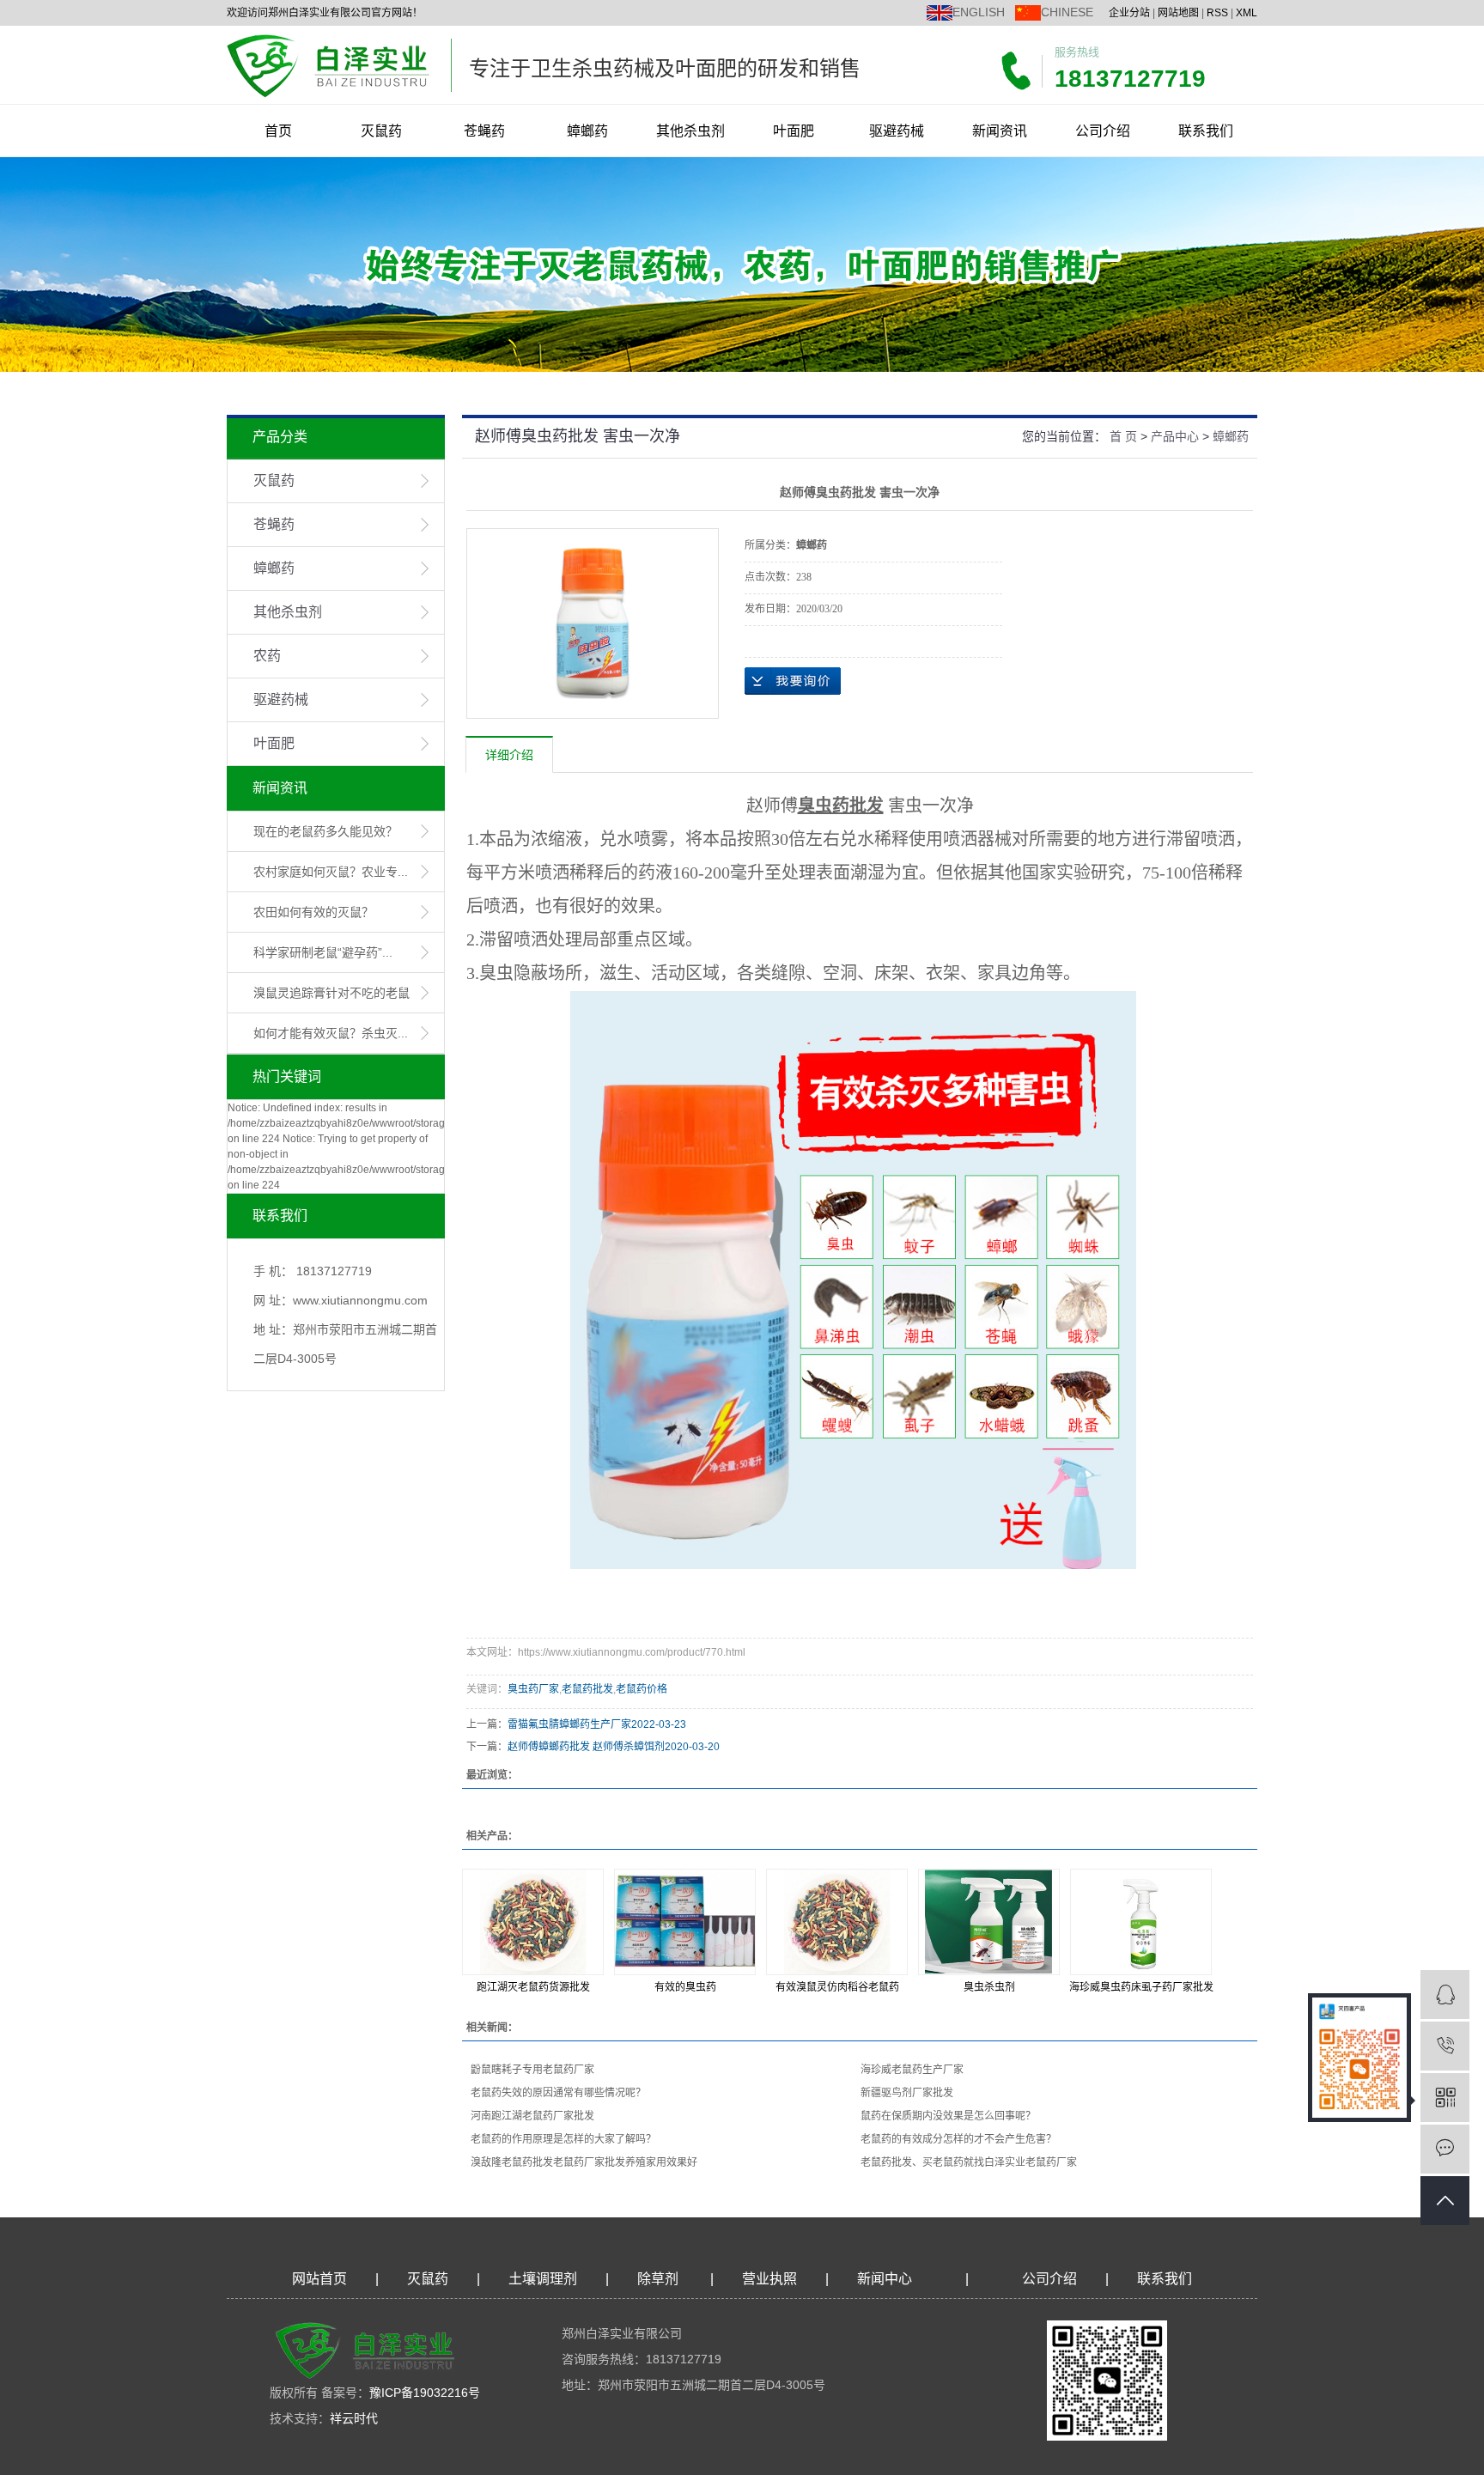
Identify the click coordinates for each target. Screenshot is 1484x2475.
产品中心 (1175, 436)
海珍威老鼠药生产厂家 (912, 2070)
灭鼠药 (381, 131)
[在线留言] (1445, 2149)
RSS (1217, 13)
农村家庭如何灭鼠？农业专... (331, 872)
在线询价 (793, 681)
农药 (267, 656)
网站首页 (319, 2279)
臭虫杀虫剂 (989, 1987)
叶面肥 (794, 131)
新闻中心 (885, 2279)
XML (1247, 13)
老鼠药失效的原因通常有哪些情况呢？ (558, 2093)
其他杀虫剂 (690, 131)
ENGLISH (979, 12)
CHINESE (1067, 12)
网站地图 (1178, 13)
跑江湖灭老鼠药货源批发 (533, 1987)
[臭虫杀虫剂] (989, 1922)
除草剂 (658, 2279)
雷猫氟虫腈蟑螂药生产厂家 (569, 1724)
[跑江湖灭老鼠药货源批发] (533, 1922)
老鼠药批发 (587, 1689)
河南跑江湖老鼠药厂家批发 (532, 2116)
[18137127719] (1445, 2046)
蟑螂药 (587, 131)
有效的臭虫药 (685, 1987)
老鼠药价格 (642, 1689)
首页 (278, 131)
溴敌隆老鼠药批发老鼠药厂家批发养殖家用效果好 (584, 2162)
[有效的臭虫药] (685, 1922)
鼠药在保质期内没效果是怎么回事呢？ (948, 2116)
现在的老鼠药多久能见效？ (325, 831)
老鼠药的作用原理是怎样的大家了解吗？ (563, 2139)
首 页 (1123, 436)
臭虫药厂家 (533, 1689)
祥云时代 (354, 2418)
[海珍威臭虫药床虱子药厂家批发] (1141, 1922)
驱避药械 (897, 131)
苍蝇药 (484, 131)
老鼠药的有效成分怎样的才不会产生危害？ (958, 2139)
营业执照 (769, 2279)
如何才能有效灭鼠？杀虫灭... (331, 1033)
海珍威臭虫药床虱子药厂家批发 (1141, 1987)
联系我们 (1206, 131)
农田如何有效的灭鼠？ (313, 912)
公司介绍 (1103, 131)
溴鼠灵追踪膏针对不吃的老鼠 (331, 993)
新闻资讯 (1000, 131)
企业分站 (1129, 13)
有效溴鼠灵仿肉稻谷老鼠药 (837, 1987)
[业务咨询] (1445, 1995)
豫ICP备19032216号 (425, 2393)
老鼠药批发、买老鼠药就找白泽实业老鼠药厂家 (969, 2162)
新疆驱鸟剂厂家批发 (907, 2093)
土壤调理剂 (543, 2279)
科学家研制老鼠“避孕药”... (323, 952)
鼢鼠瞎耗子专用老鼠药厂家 (532, 2070)
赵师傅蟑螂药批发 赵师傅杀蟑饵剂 (586, 1747)
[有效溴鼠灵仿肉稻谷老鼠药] (837, 1922)
